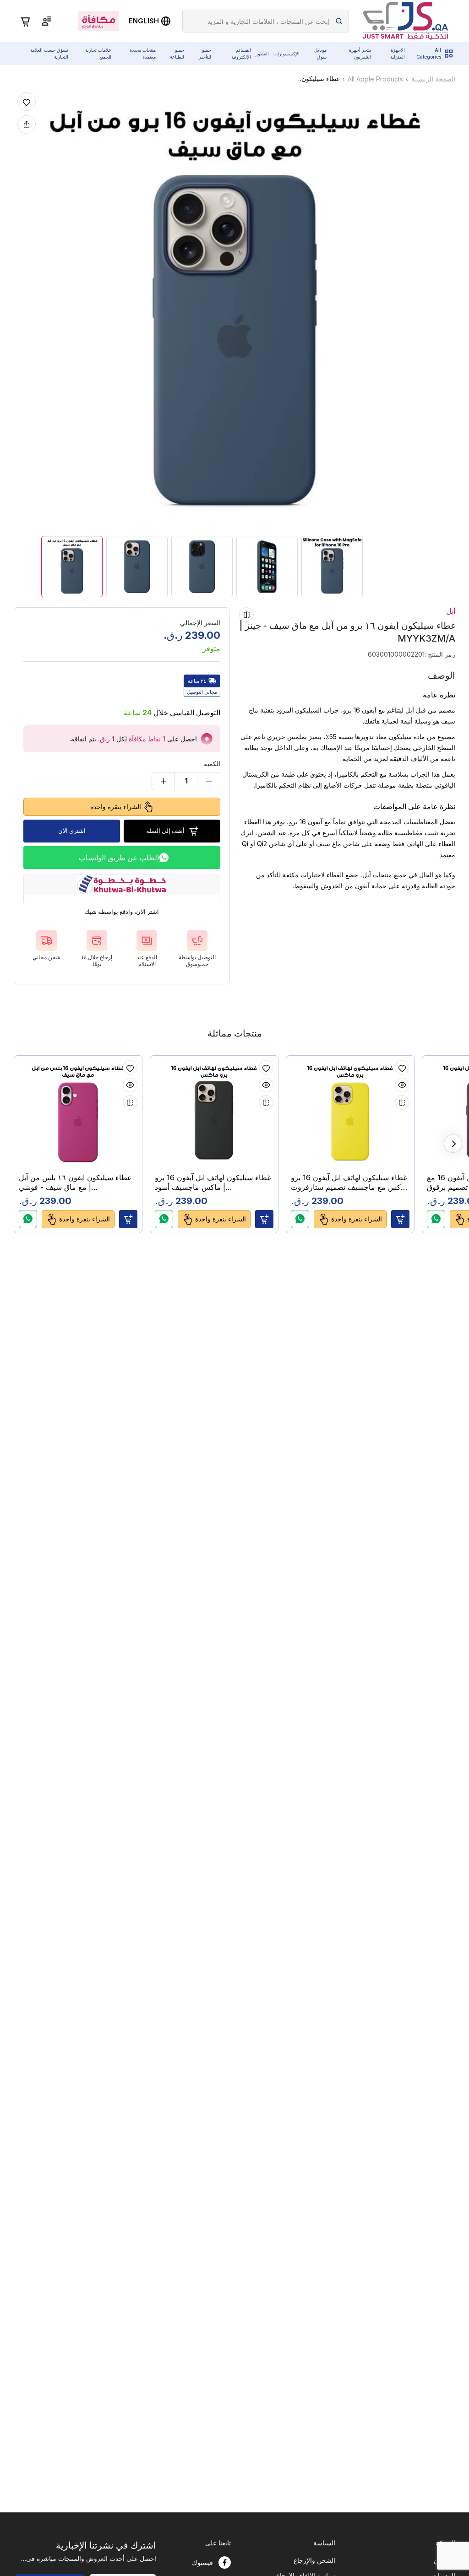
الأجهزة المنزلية (398, 53)
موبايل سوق (320, 53)
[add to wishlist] (27, 102)
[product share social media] (27, 124)
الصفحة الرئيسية (433, 79)
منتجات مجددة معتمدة (143, 53)
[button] (128, 1219)
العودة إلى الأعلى (425, 2527)
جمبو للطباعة (177, 53)
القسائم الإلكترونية (241, 53)
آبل (451, 611)
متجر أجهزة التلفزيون (360, 53)
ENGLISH (144, 21)
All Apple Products (375, 79)
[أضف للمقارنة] (246, 615)
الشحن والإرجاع (314, 2560)
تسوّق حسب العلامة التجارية (49, 53)
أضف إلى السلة (165, 831)
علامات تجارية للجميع (98, 53)
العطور (262, 54)
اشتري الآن (72, 831)
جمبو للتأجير (205, 53)
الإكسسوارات (286, 54)
